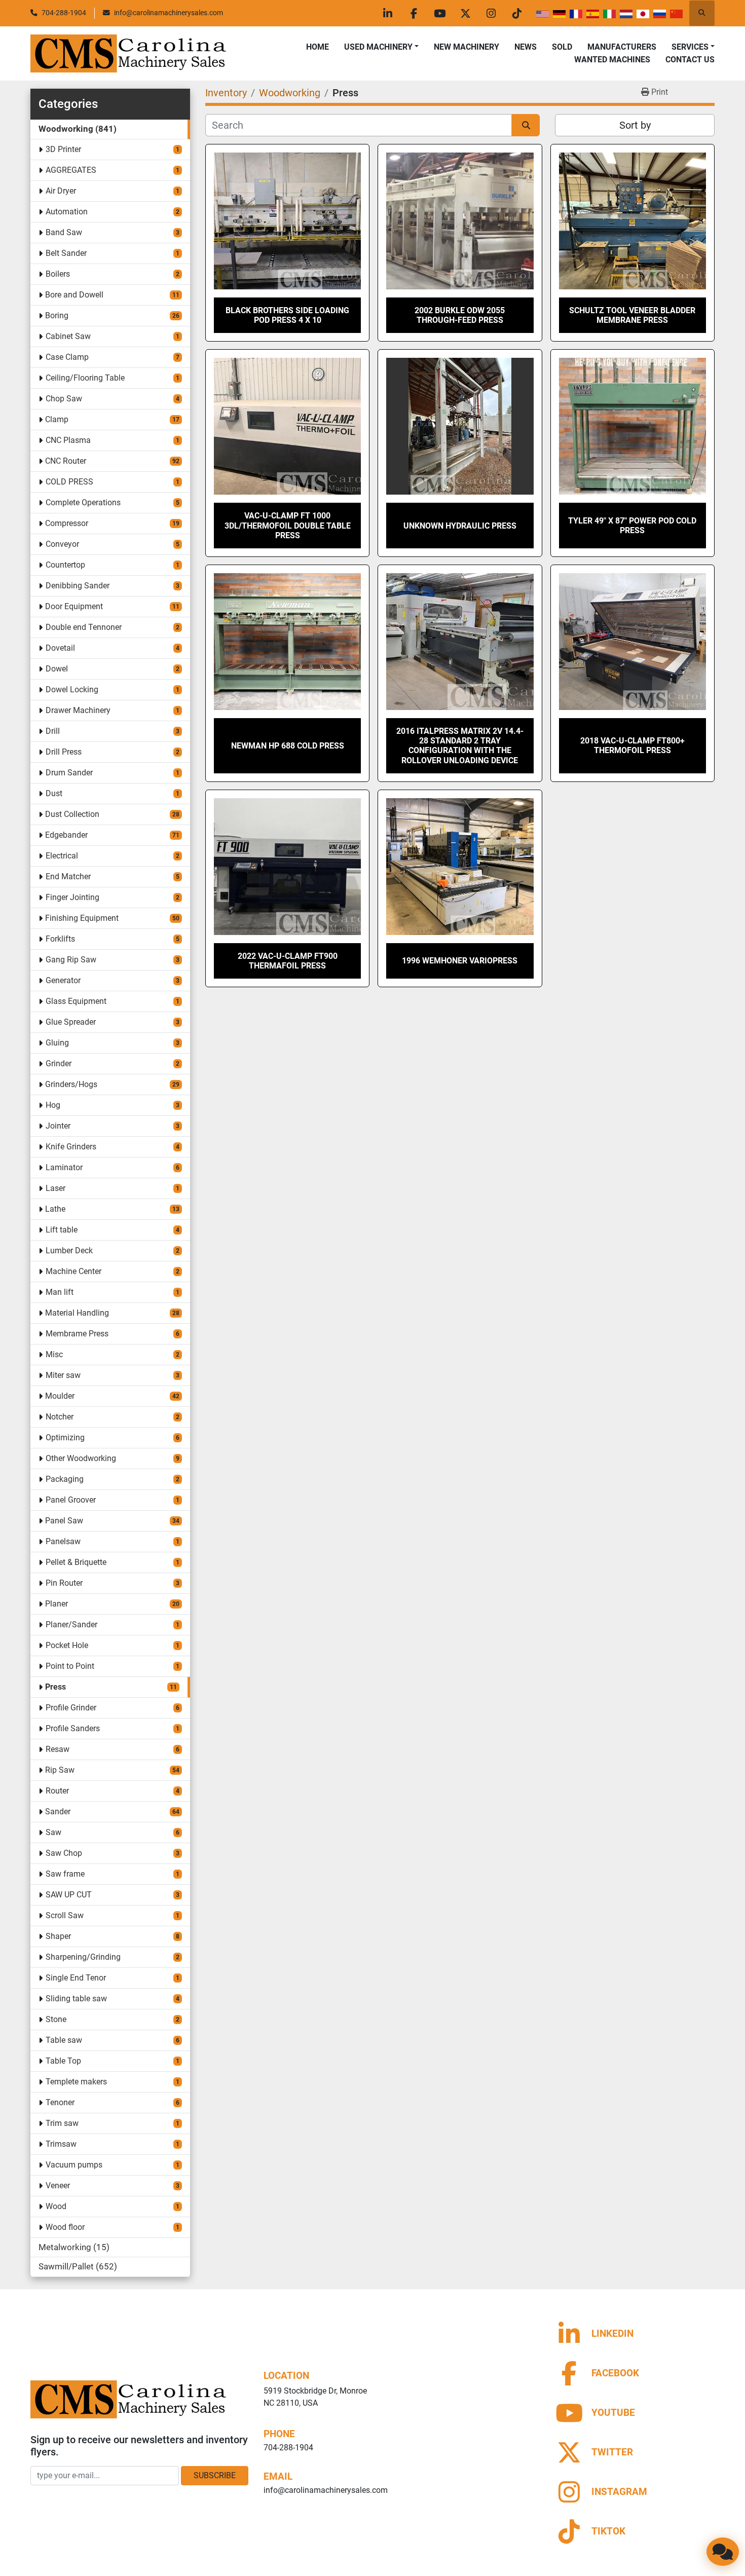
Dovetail (60, 648)
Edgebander (66, 835)
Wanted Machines (612, 60)
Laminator (64, 1167)
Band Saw (64, 232)
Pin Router (64, 1583)
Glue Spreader (71, 1022)
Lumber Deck (69, 1250)
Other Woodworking (81, 1458)
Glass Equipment (76, 1001)
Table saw (64, 2040)
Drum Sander (69, 773)
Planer (57, 1604)
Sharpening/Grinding (83, 1957)
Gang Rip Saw (71, 960)
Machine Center (73, 1271)
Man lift (60, 1292)
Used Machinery (378, 47)
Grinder (59, 1063)
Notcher (60, 1417)
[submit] (526, 125)
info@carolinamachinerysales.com (169, 13)
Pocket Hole (67, 1645)
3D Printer (63, 149)
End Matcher (68, 876)
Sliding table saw (76, 1999)
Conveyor (62, 544)
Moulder (60, 1396)
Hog (53, 1105)
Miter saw (63, 1375)
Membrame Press (77, 1334)
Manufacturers (622, 47)
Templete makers (76, 2082)
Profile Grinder (71, 1708)
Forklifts (60, 939)
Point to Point (70, 1666)
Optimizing (65, 1438)
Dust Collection (72, 814)
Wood (56, 2206)
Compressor (67, 523)
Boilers (58, 274)
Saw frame (65, 1874)
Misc (54, 1354)
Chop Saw (64, 399)
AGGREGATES (71, 170)
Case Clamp (67, 357)
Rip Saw (60, 1770)
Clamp (57, 419)
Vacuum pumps (74, 2165)
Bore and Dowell (74, 295)
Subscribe (215, 2475)
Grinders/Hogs (71, 1084)
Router (57, 1791)
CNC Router (66, 461)
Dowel (57, 669)
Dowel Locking (72, 689)
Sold (562, 47)
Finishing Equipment (82, 918)
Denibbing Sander (78, 586)
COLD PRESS (69, 482)
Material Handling (77, 1313)
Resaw (58, 1749)
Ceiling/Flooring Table (85, 378)
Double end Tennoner (84, 627)
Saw (53, 1832)
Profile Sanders (73, 1728)
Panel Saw (64, 1521)
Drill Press (64, 752)
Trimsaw (61, 2144)
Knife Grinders (71, 1147)
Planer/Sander (71, 1625)
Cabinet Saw (68, 336)
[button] (381, 47)
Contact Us (690, 60)
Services (690, 47)
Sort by (635, 125)
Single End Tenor (76, 1978)
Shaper (58, 1936)
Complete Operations (83, 502)
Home (318, 47)
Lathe (55, 1209)
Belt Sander (66, 253)
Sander (58, 1812)
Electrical (62, 856)
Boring (57, 315)
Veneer (58, 2186)
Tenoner (60, 2102)
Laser (55, 1188)
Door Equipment (74, 606)
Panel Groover (71, 1500)
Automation (67, 212)
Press (55, 1687)
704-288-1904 (64, 13)
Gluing (57, 1043)
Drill (53, 731)
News (526, 47)
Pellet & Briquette (76, 1562)
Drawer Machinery (78, 710)
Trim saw (62, 2123)
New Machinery (467, 47)
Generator (63, 980)
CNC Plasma (68, 440)
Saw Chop (64, 1853)
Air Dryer (61, 191)
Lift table (62, 1230)
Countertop (65, 565)
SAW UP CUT (69, 1895)
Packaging (65, 1479)
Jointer (58, 1126)
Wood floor (65, 2227)
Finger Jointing (72, 897)
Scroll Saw (65, 1915)
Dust (54, 793)
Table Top (63, 2061)
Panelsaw (63, 1541)
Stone (56, 2019)
